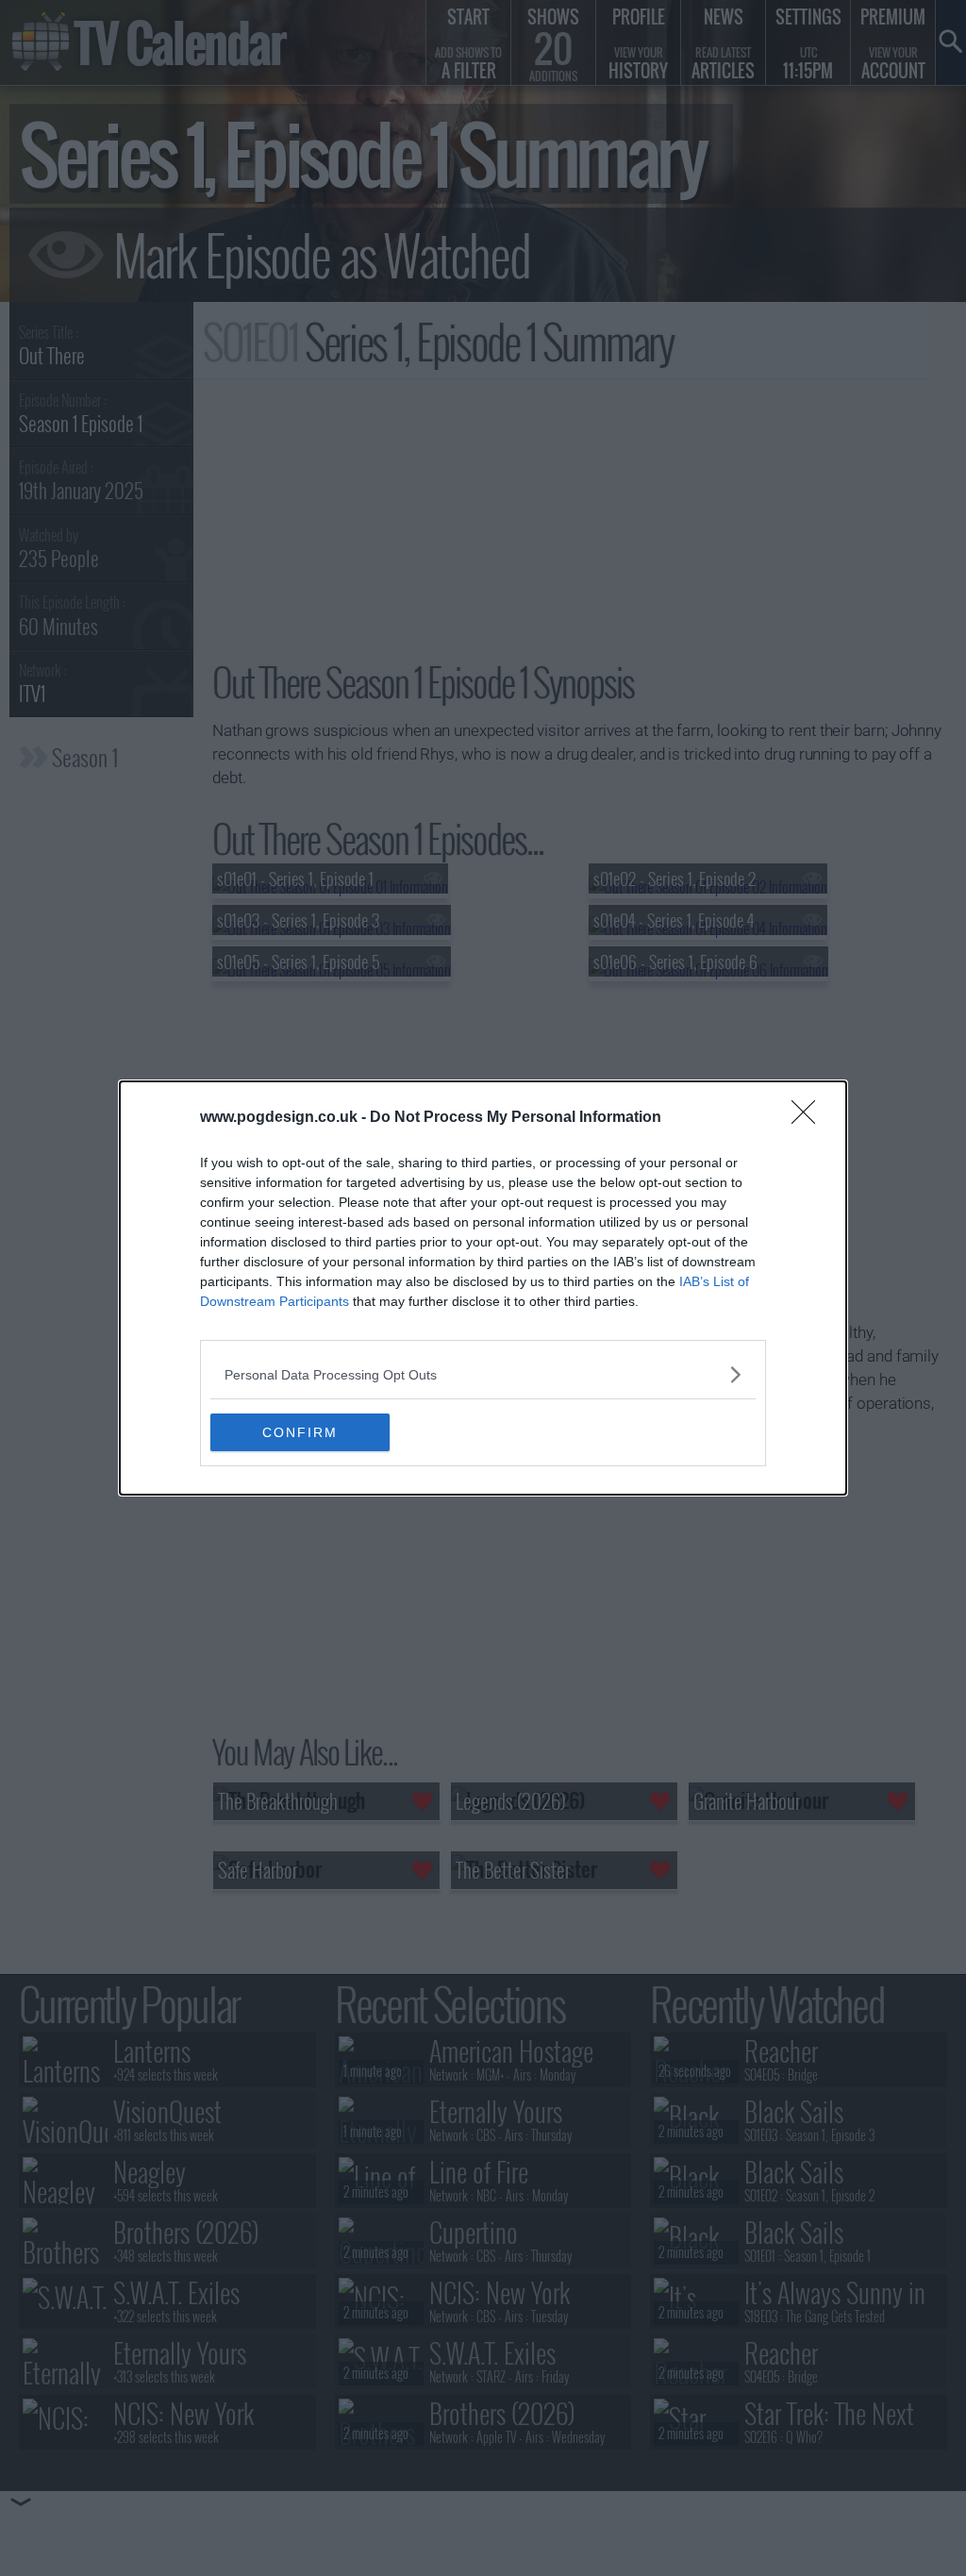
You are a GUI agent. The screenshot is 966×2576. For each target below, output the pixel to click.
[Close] (809, 1118)
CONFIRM (300, 1432)
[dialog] (483, 1288)
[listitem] (483, 1374)
